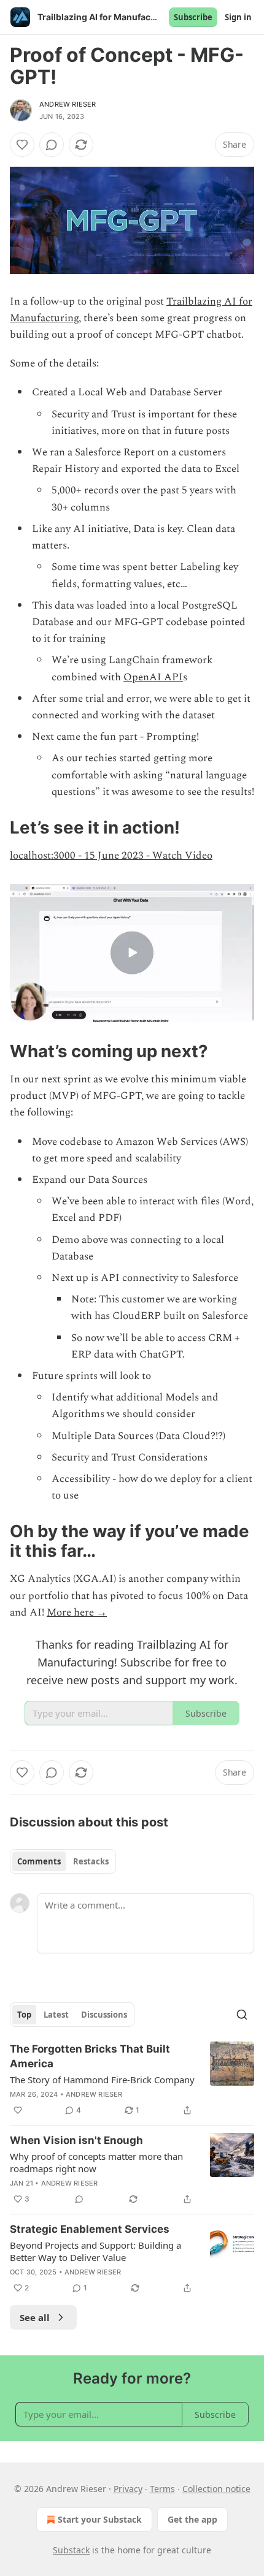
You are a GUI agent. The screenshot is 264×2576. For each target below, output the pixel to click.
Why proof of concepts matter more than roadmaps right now (96, 2162)
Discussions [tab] (104, 2015)
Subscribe (193, 17)
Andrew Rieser (68, 104)
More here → (77, 1613)
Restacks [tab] (91, 1861)
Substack (71, 2550)
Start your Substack (100, 2519)
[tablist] (63, 1861)
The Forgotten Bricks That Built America (90, 2056)
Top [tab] (24, 2015)
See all (35, 2317)
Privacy (128, 2489)
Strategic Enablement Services (90, 2229)
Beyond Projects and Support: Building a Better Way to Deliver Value (95, 2251)
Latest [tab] (56, 2015)
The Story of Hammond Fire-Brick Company (102, 2080)
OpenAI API (153, 677)
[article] (132, 2080)
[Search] (242, 2015)
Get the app (192, 2519)
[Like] (22, 145)
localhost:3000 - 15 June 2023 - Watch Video (111, 856)
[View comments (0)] (52, 145)
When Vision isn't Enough (76, 2140)
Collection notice (216, 2489)
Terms (162, 2489)
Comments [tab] (39, 1861)
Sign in (238, 17)
